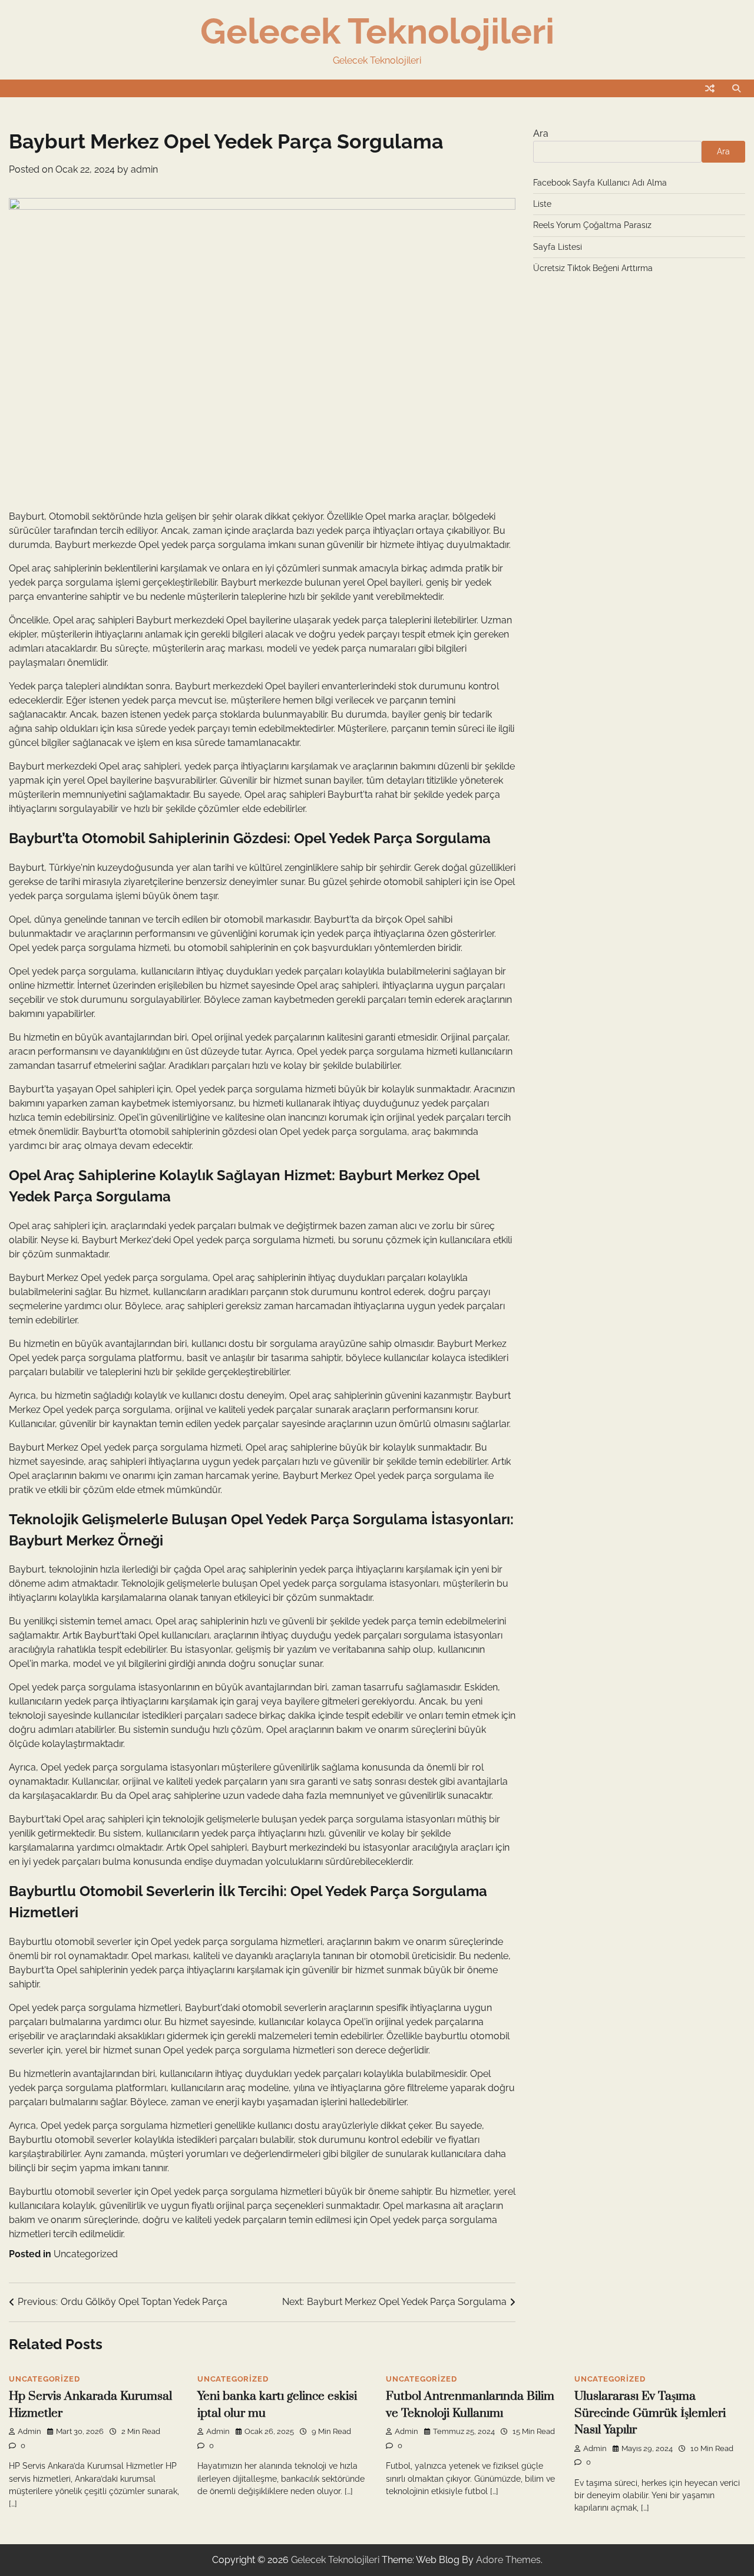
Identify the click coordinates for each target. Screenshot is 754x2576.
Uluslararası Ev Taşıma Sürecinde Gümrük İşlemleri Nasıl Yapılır (650, 2413)
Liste (542, 204)
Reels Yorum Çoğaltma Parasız (592, 225)
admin (144, 169)
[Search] (736, 88)
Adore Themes (508, 2560)
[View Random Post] (710, 88)
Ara (541, 133)
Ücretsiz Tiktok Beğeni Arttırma (593, 268)
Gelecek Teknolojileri (377, 31)
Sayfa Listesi (558, 246)
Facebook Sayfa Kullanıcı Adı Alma (600, 182)
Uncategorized (86, 2254)
